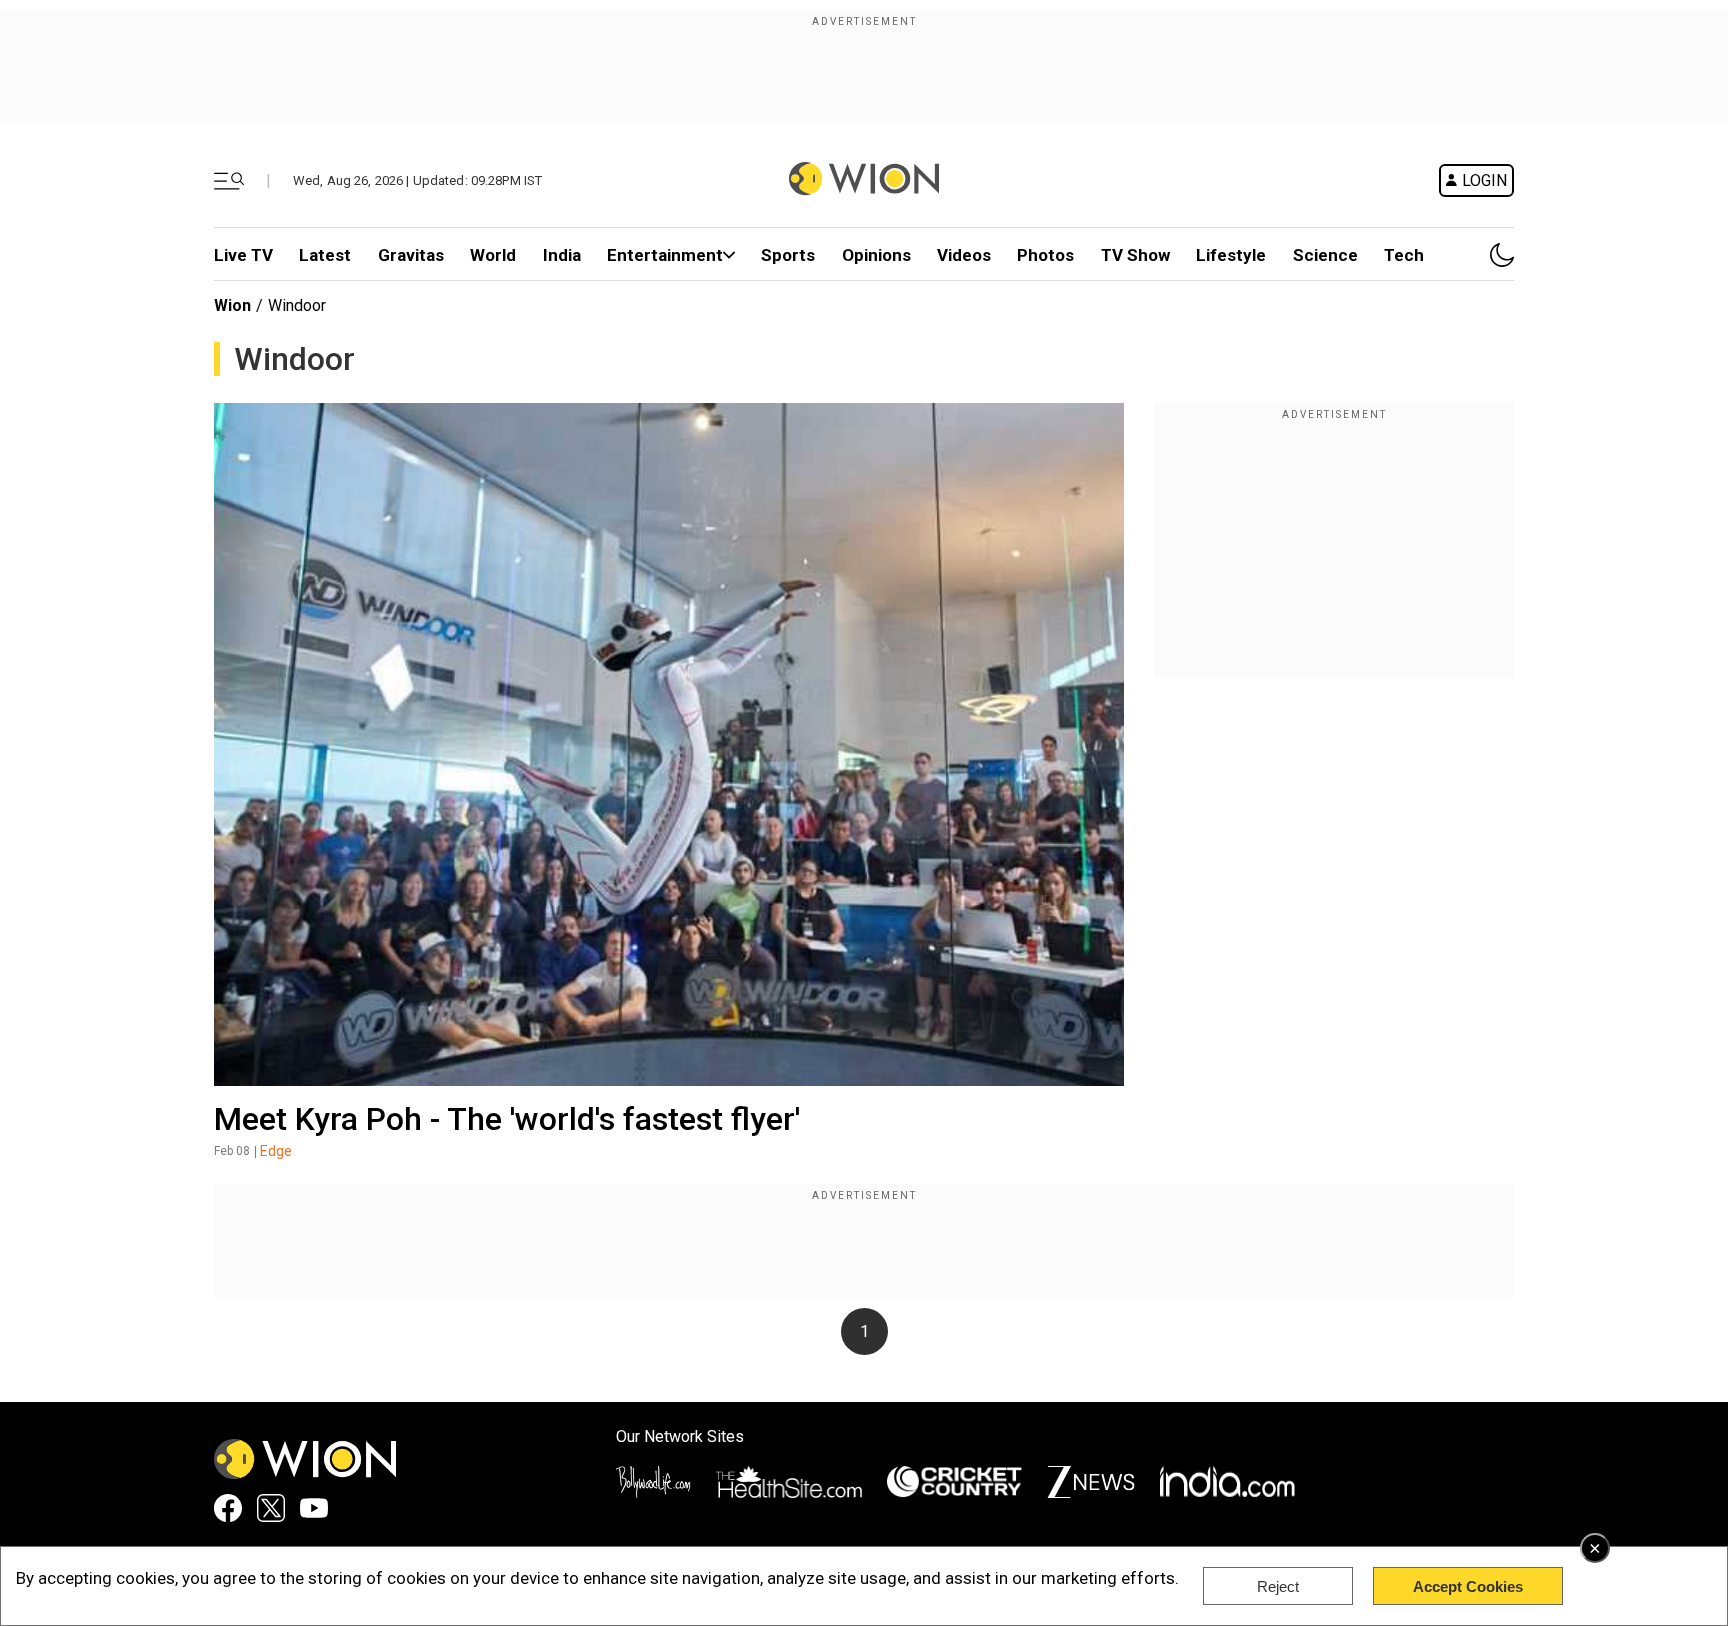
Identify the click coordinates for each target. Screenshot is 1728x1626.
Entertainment (665, 255)
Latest (325, 255)
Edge (276, 1151)
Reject (1278, 1586)
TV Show (1135, 255)
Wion (232, 305)
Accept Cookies (1468, 1586)
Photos (1045, 255)
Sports (788, 255)
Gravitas (411, 255)
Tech (1404, 255)
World (493, 255)
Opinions (876, 255)
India (562, 255)
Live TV (243, 255)
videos (964, 255)
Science (1325, 255)
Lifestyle (1231, 255)
